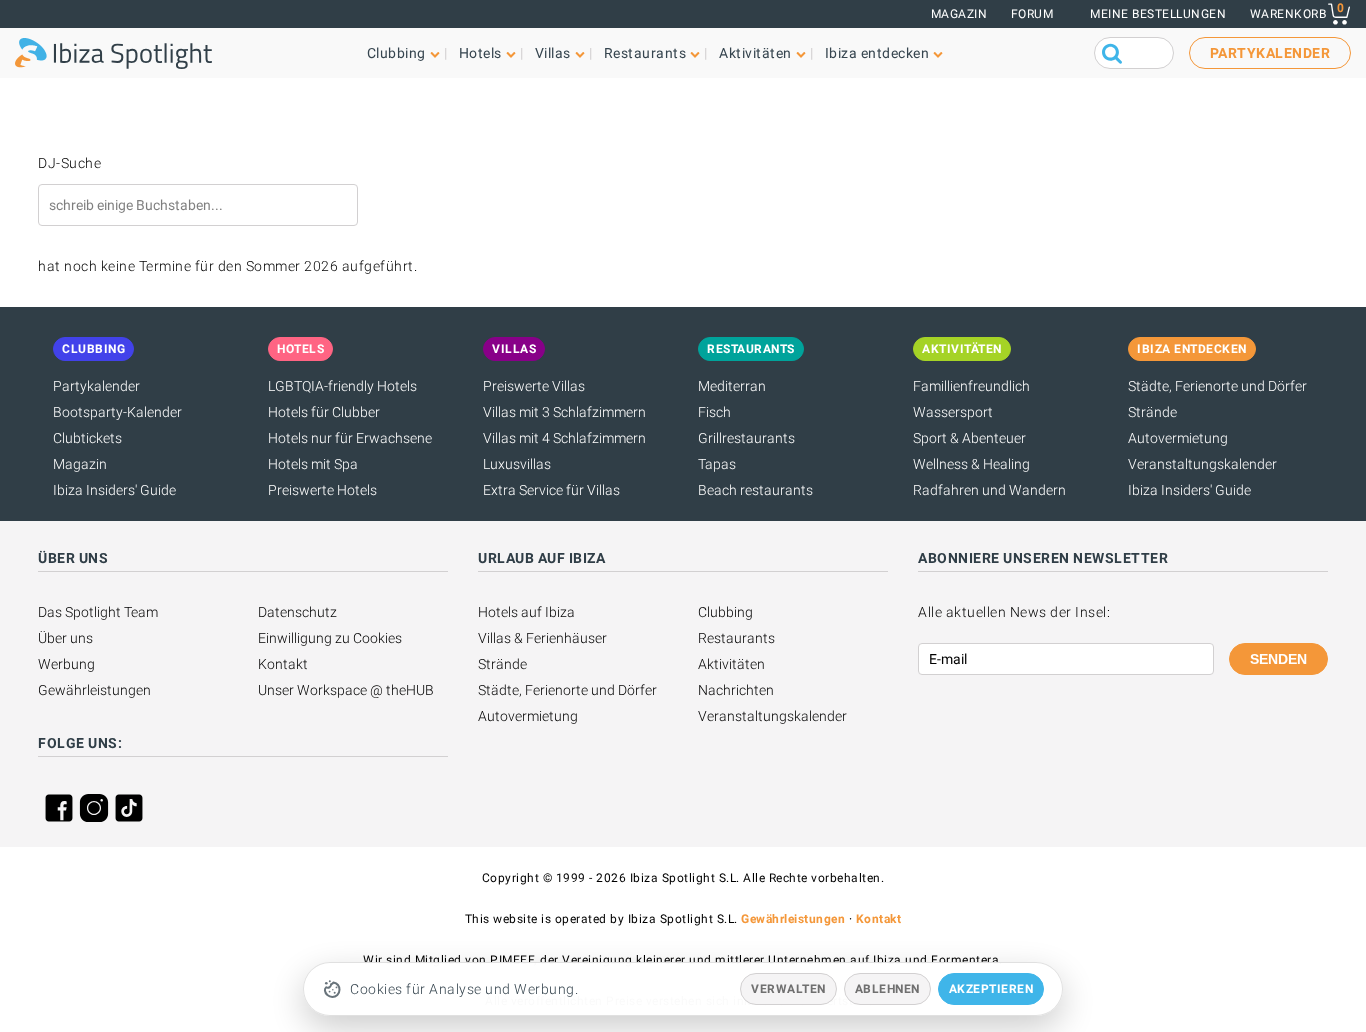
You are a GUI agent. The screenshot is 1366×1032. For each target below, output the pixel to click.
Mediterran (732, 386)
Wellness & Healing (971, 464)
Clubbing (725, 612)
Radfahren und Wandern (989, 490)
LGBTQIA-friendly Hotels (342, 386)
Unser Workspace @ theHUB (346, 690)
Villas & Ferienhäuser (542, 638)
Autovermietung (1178, 438)
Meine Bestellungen (1158, 14)
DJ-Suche (69, 163)
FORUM (1032, 14)
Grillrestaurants (746, 438)
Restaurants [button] (645, 53)
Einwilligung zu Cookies (330, 638)
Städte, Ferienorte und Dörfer (1217, 386)
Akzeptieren (991, 989)
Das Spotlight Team (98, 612)
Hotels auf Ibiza (526, 612)
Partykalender (96, 386)
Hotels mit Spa (313, 464)
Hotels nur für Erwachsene (350, 438)
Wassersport (953, 412)
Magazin (959, 14)
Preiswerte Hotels (322, 490)
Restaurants (736, 638)
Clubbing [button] (396, 53)
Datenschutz (297, 612)
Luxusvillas (517, 464)
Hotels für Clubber (324, 412)
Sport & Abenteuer (969, 438)
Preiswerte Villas (534, 386)
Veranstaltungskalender (1202, 464)
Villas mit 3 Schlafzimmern (564, 412)
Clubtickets (87, 438)
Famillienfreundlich (971, 386)
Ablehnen (887, 989)
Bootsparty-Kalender (117, 412)
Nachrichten (736, 690)
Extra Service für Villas (551, 490)
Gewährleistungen (94, 690)
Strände (1152, 412)
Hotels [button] (480, 53)
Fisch (714, 412)
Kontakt (283, 664)
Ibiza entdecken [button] (877, 53)
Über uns (65, 638)
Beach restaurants (755, 490)
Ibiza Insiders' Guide (114, 490)
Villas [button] (553, 53)
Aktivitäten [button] (755, 53)
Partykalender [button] (1270, 53)
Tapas (717, 464)
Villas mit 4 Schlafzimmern (564, 438)
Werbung (66, 664)
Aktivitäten (731, 664)
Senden (1278, 659)
